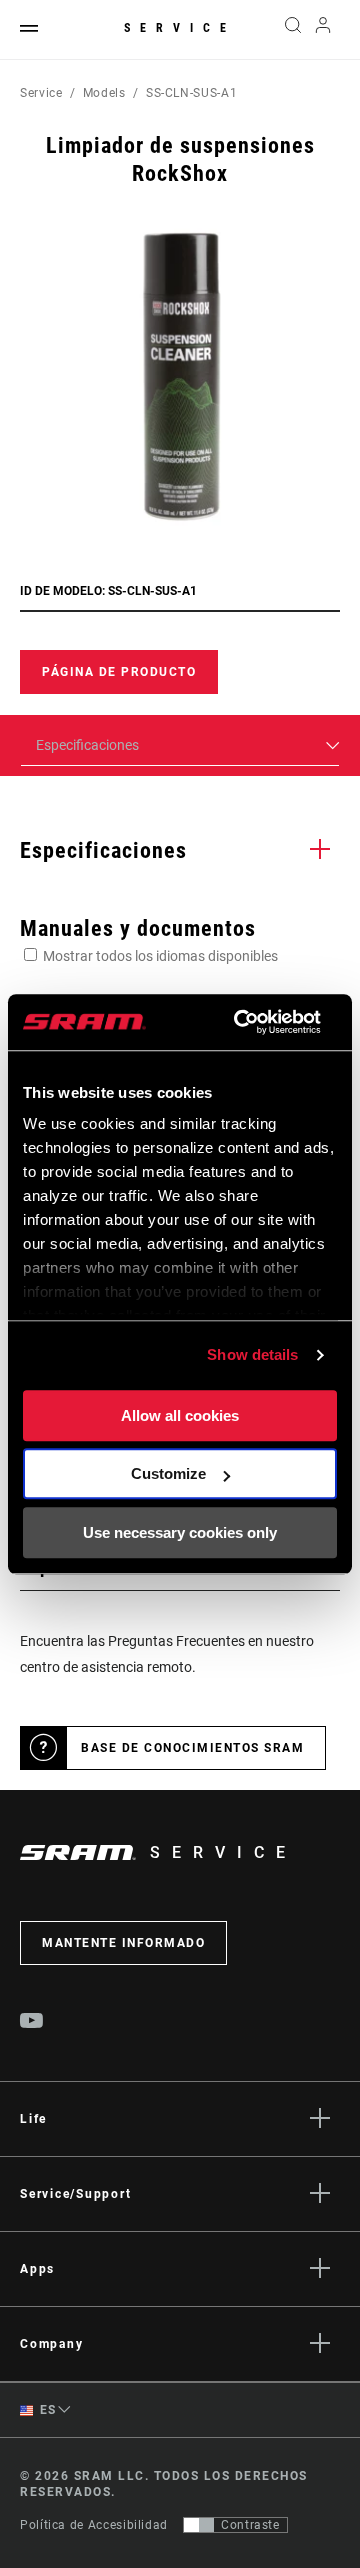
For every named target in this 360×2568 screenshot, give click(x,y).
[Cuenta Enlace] (323, 30)
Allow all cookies (180, 1415)
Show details (252, 1354)
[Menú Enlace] (29, 29)
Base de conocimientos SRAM (192, 1748)
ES (46, 2410)
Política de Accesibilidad (94, 2525)
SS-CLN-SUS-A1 (191, 93)
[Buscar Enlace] (292, 30)
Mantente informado (123, 1943)
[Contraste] (199, 2525)
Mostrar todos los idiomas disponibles (160, 956)
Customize (168, 1473)
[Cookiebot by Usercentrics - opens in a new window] (240, 1022)
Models (104, 93)
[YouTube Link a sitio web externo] (32, 2023)
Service (180, 28)
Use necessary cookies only (180, 1532)
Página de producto (119, 672)
